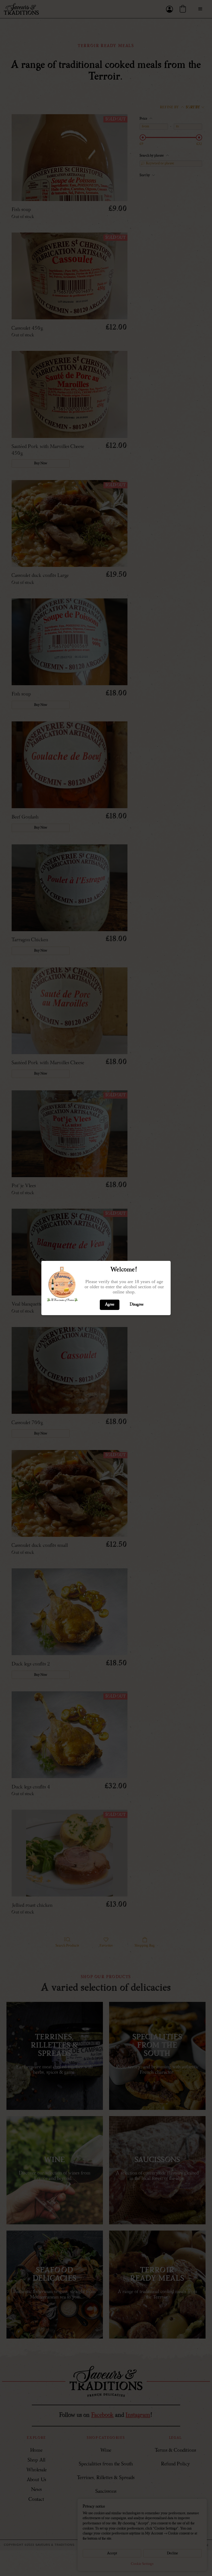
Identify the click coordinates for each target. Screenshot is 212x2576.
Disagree (137, 1305)
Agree (110, 1305)
